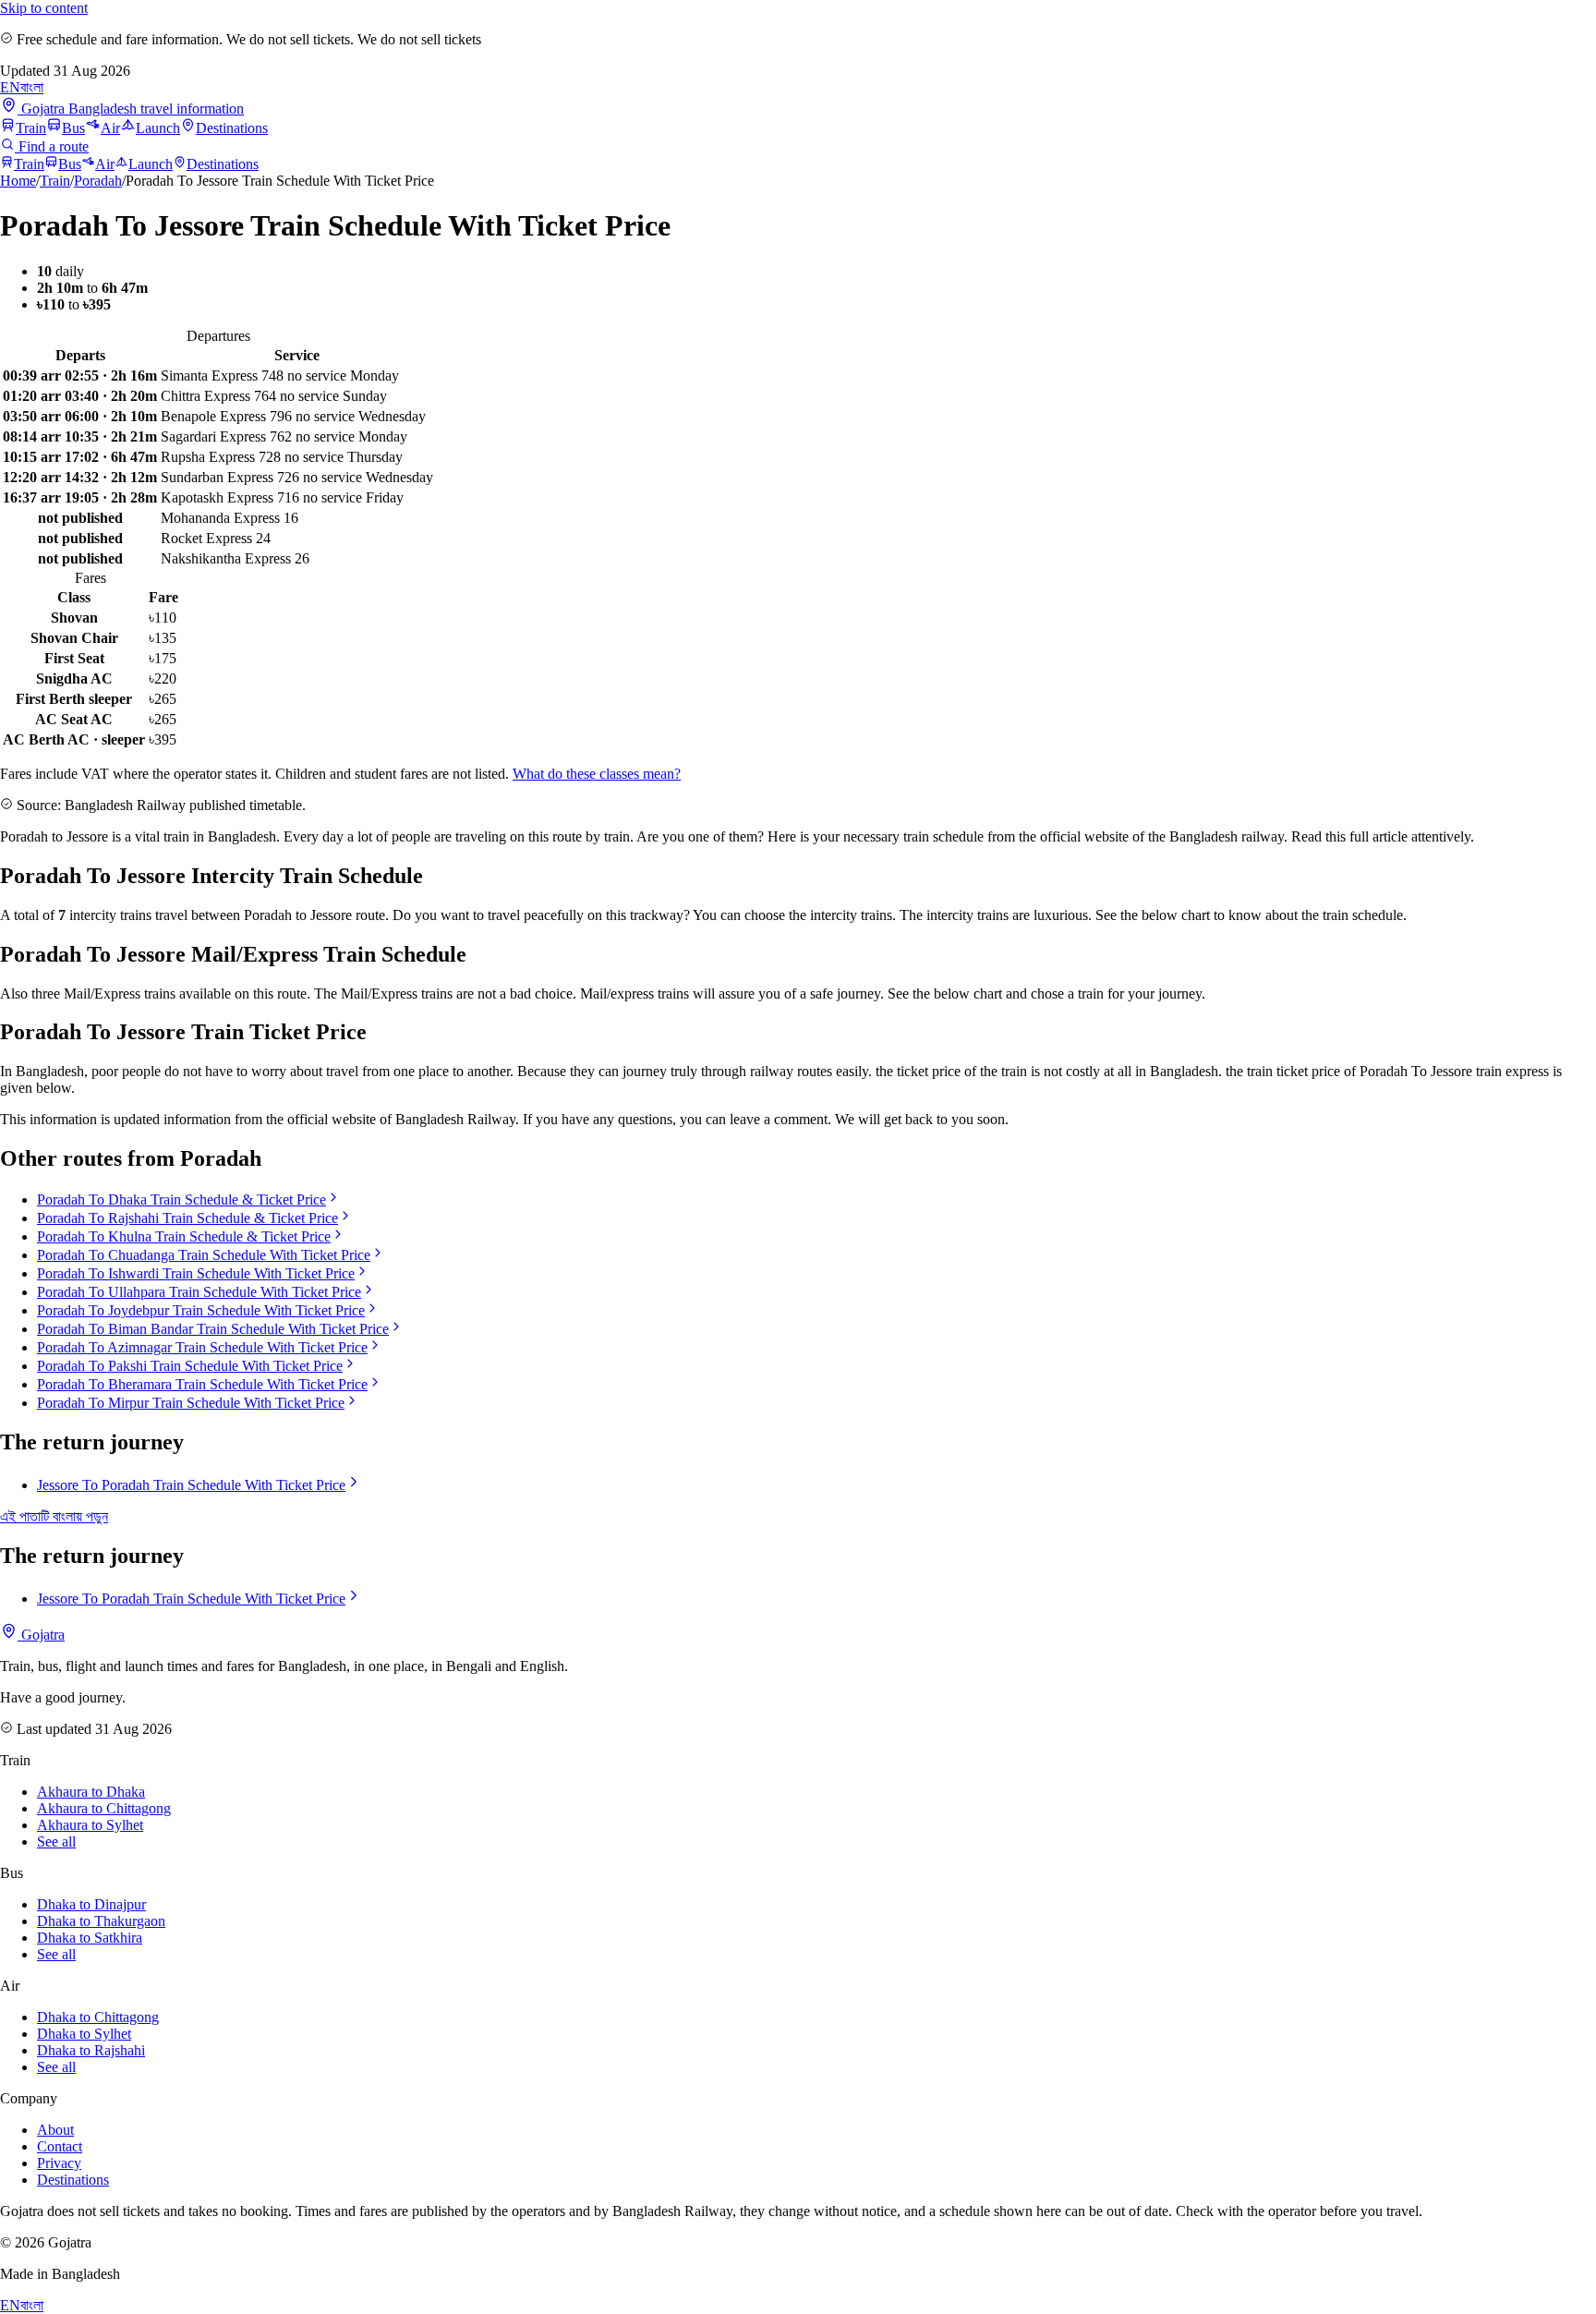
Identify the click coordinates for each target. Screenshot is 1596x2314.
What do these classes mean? (597, 774)
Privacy (59, 2163)
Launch (158, 128)
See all (56, 1842)
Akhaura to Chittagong (104, 1808)
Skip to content (44, 8)
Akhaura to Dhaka (91, 1792)
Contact (60, 2146)
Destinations (232, 128)
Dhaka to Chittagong (98, 2017)
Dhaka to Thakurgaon (101, 1921)
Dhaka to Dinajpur (91, 1904)
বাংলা (32, 87)
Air (110, 128)
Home (18, 181)
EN (10, 87)
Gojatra (41, 1635)
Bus (73, 128)
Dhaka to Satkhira (90, 1938)
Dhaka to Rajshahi (91, 2050)
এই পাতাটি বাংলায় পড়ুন (54, 1516)
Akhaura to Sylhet (90, 1825)
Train (31, 128)
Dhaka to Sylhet (84, 2034)
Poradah (98, 181)
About (55, 2130)
